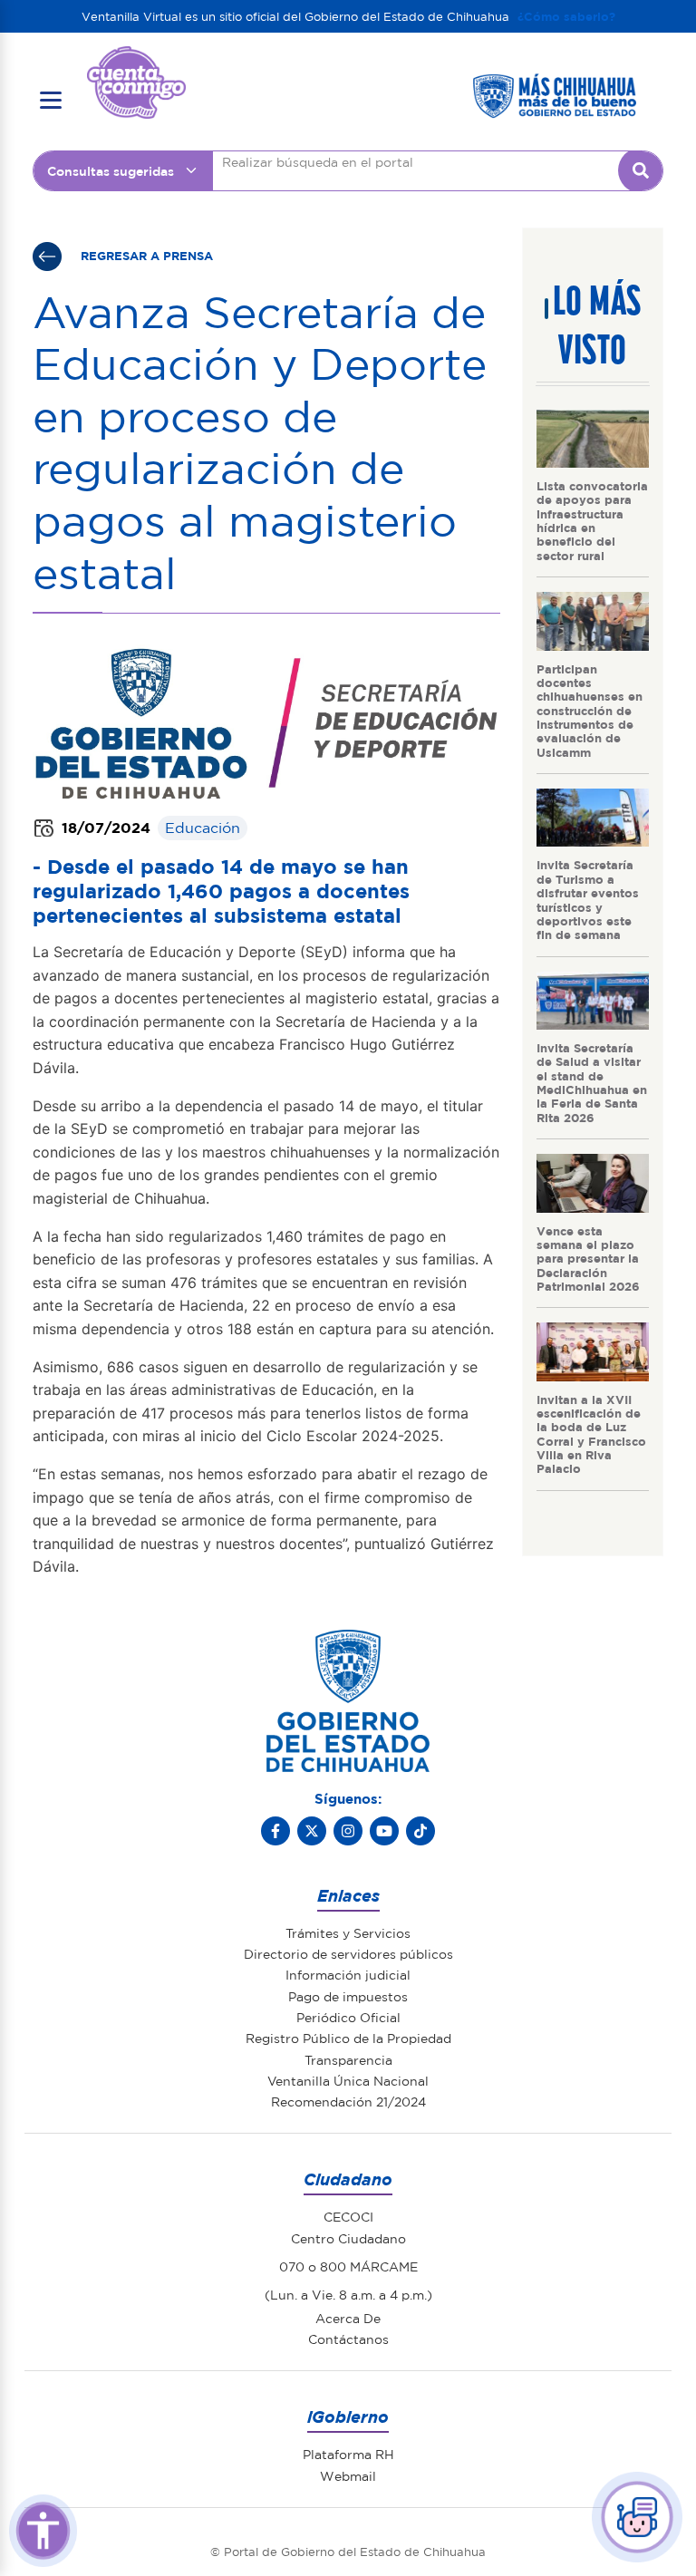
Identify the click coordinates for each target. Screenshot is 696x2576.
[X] (312, 1831)
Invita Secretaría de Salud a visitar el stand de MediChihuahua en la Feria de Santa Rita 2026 (592, 1082)
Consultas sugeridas (111, 170)
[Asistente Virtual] (637, 2517)
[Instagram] (348, 1831)
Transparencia (348, 2059)
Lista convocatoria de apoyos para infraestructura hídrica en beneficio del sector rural (592, 520)
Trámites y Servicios (348, 1932)
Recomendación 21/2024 (348, 2101)
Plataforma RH (348, 2454)
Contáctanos (348, 2339)
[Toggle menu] (51, 101)
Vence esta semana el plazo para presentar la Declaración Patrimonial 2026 (588, 1258)
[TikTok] (420, 1831)
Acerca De (348, 2318)
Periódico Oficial (348, 2017)
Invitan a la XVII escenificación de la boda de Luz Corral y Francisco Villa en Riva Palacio (591, 1434)
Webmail (348, 2475)
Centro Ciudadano (348, 2238)
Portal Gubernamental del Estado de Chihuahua (136, 60)
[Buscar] (641, 170)
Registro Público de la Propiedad (348, 2038)
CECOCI (348, 2216)
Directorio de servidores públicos (348, 1953)
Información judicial (348, 1974)
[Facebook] (275, 1831)
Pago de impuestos (348, 1996)
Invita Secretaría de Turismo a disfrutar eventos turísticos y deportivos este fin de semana (588, 899)
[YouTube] (384, 1831)
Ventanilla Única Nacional (348, 2080)
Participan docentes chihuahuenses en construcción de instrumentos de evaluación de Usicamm (590, 710)
